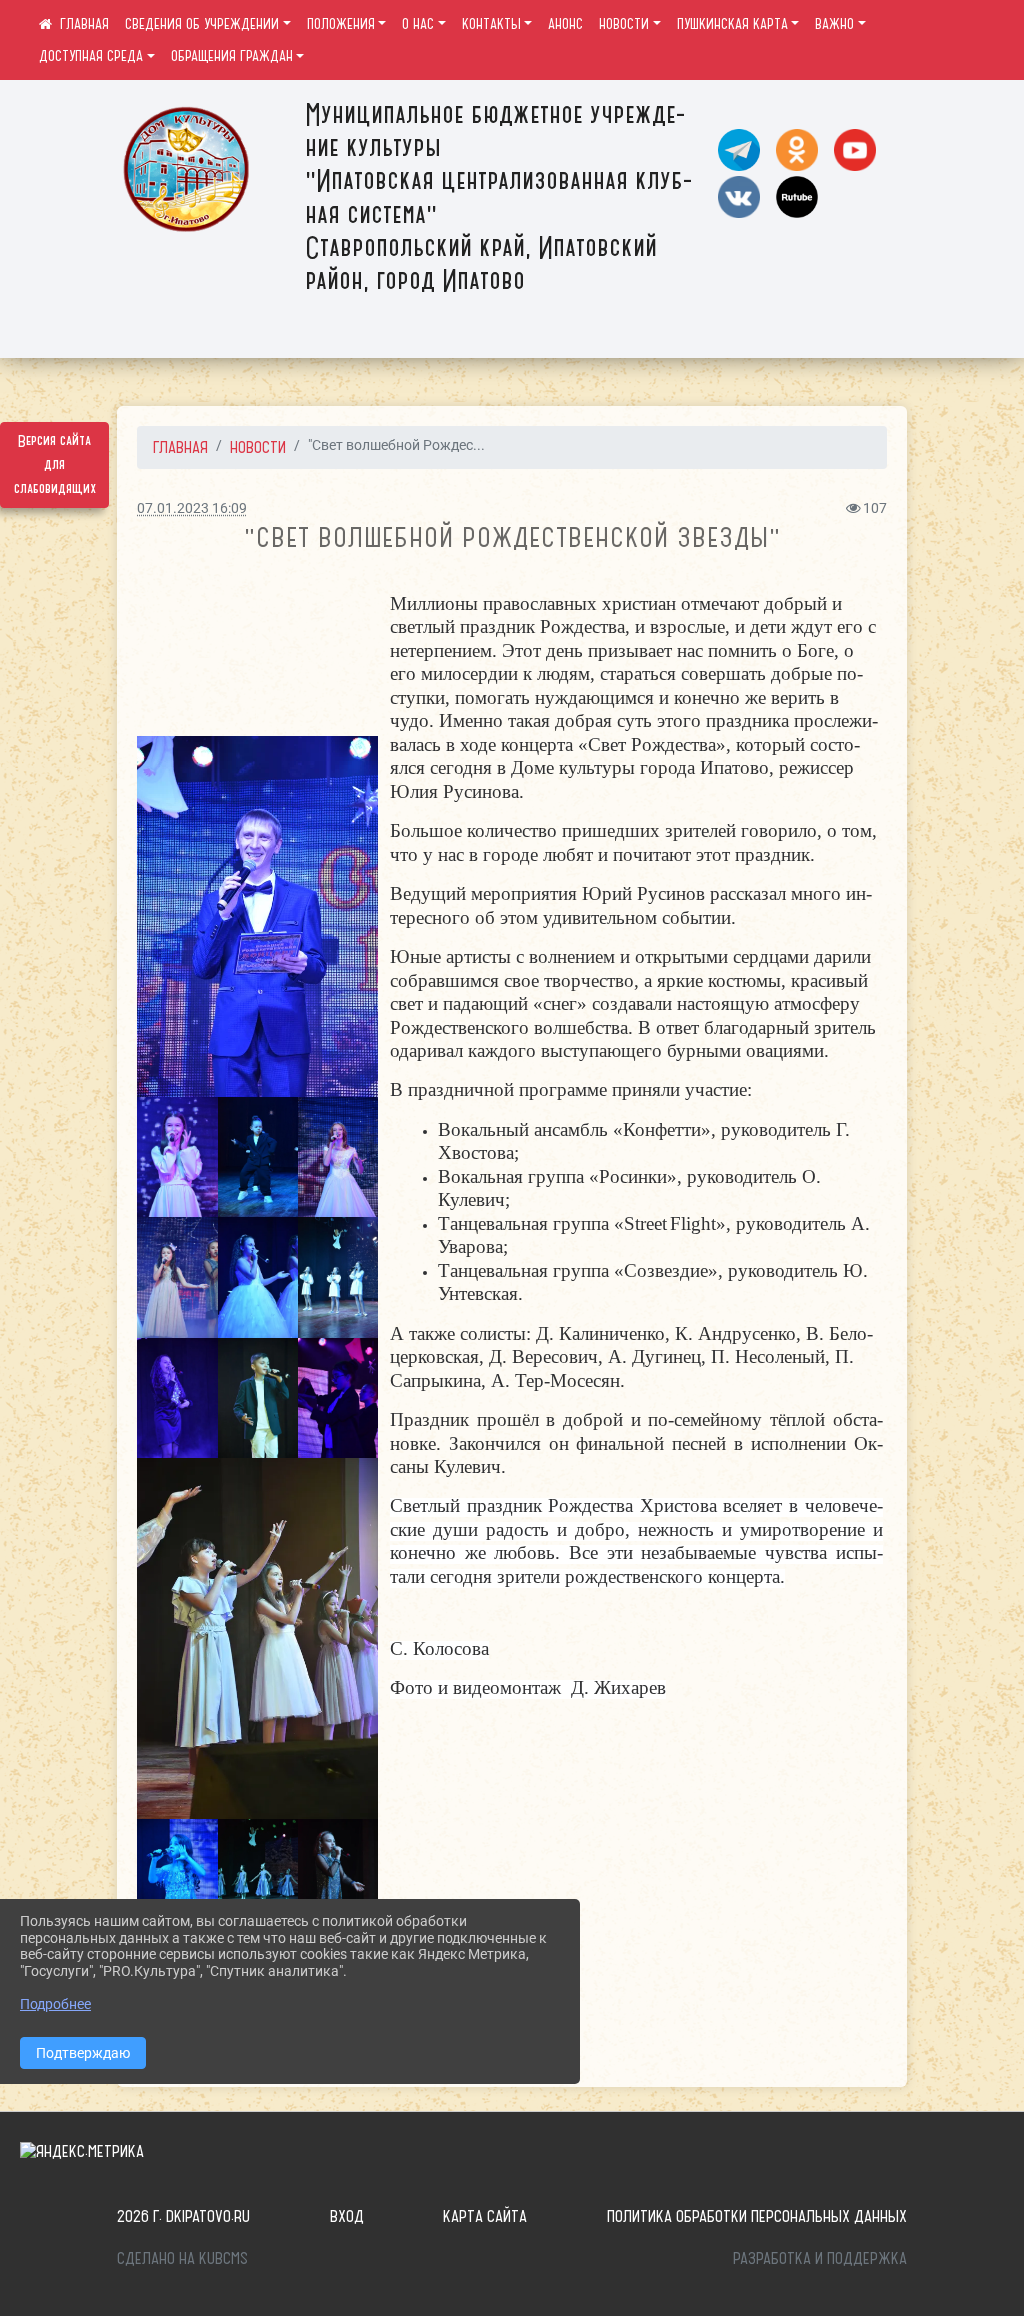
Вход (347, 2216)
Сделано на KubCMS (182, 2258)
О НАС (418, 24)
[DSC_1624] (257, 1638)
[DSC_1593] (338, 1398)
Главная (180, 447)
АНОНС (565, 24)
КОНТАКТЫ (491, 24)
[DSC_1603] (258, 1398)
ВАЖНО (834, 24)
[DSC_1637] (338, 1879)
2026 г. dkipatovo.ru (183, 2216)
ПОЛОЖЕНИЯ (341, 24)
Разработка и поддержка (820, 2258)
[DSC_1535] (177, 1277)
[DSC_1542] (258, 1157)
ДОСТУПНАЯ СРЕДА (91, 56)
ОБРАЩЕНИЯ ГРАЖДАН (232, 56)
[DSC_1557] (177, 1398)
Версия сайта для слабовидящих (55, 465)
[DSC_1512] (177, 1157)
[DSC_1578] (338, 1277)
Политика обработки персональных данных (757, 2216)
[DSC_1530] (338, 1157)
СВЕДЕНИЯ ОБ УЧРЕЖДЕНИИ (202, 24)
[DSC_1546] (258, 1277)
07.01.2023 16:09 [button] (192, 508)
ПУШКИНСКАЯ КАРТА (732, 24)
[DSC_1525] (257, 916)
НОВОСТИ (624, 24)
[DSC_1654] (258, 1879)
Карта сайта (485, 2216)
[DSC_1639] (177, 1879)
